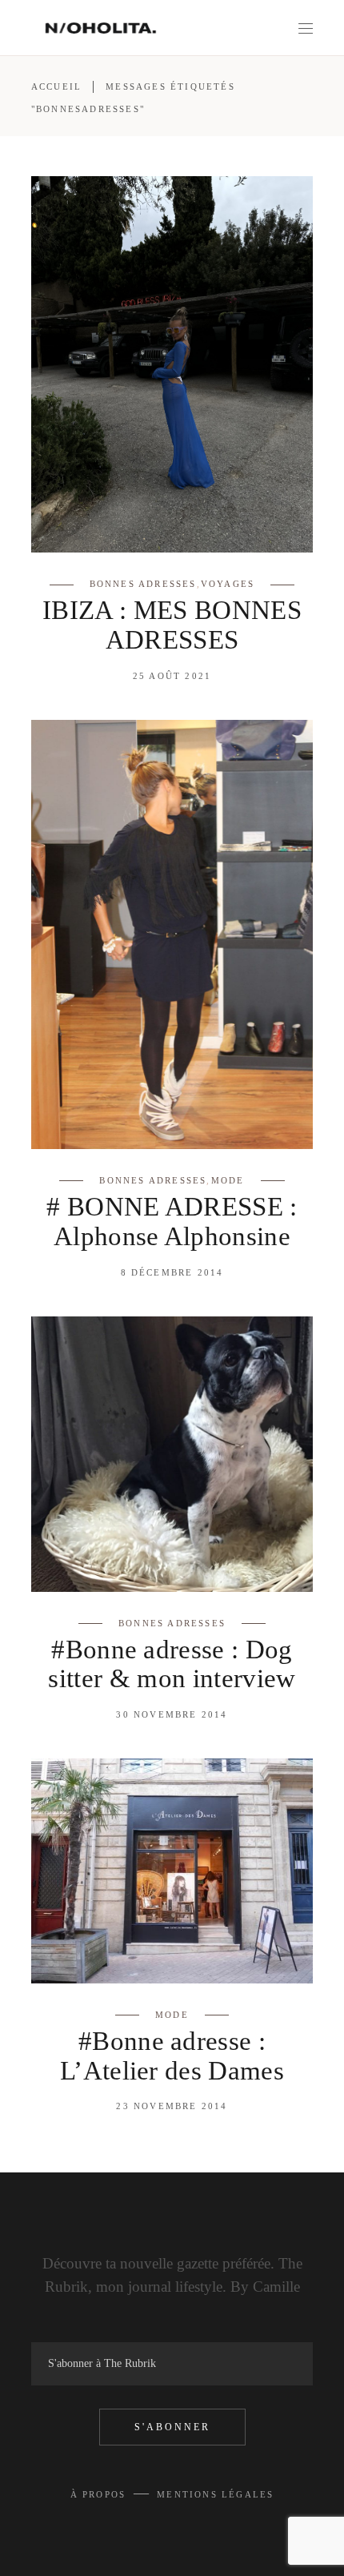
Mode (228, 1180)
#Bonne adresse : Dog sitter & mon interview (172, 1664)
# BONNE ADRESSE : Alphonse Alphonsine (172, 1222)
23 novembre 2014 (172, 2106)
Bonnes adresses (143, 584)
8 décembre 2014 (172, 1272)
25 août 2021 (172, 676)
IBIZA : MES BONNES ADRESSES (172, 625)
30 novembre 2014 (172, 1714)
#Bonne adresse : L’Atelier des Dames (172, 2056)
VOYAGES (228, 584)
